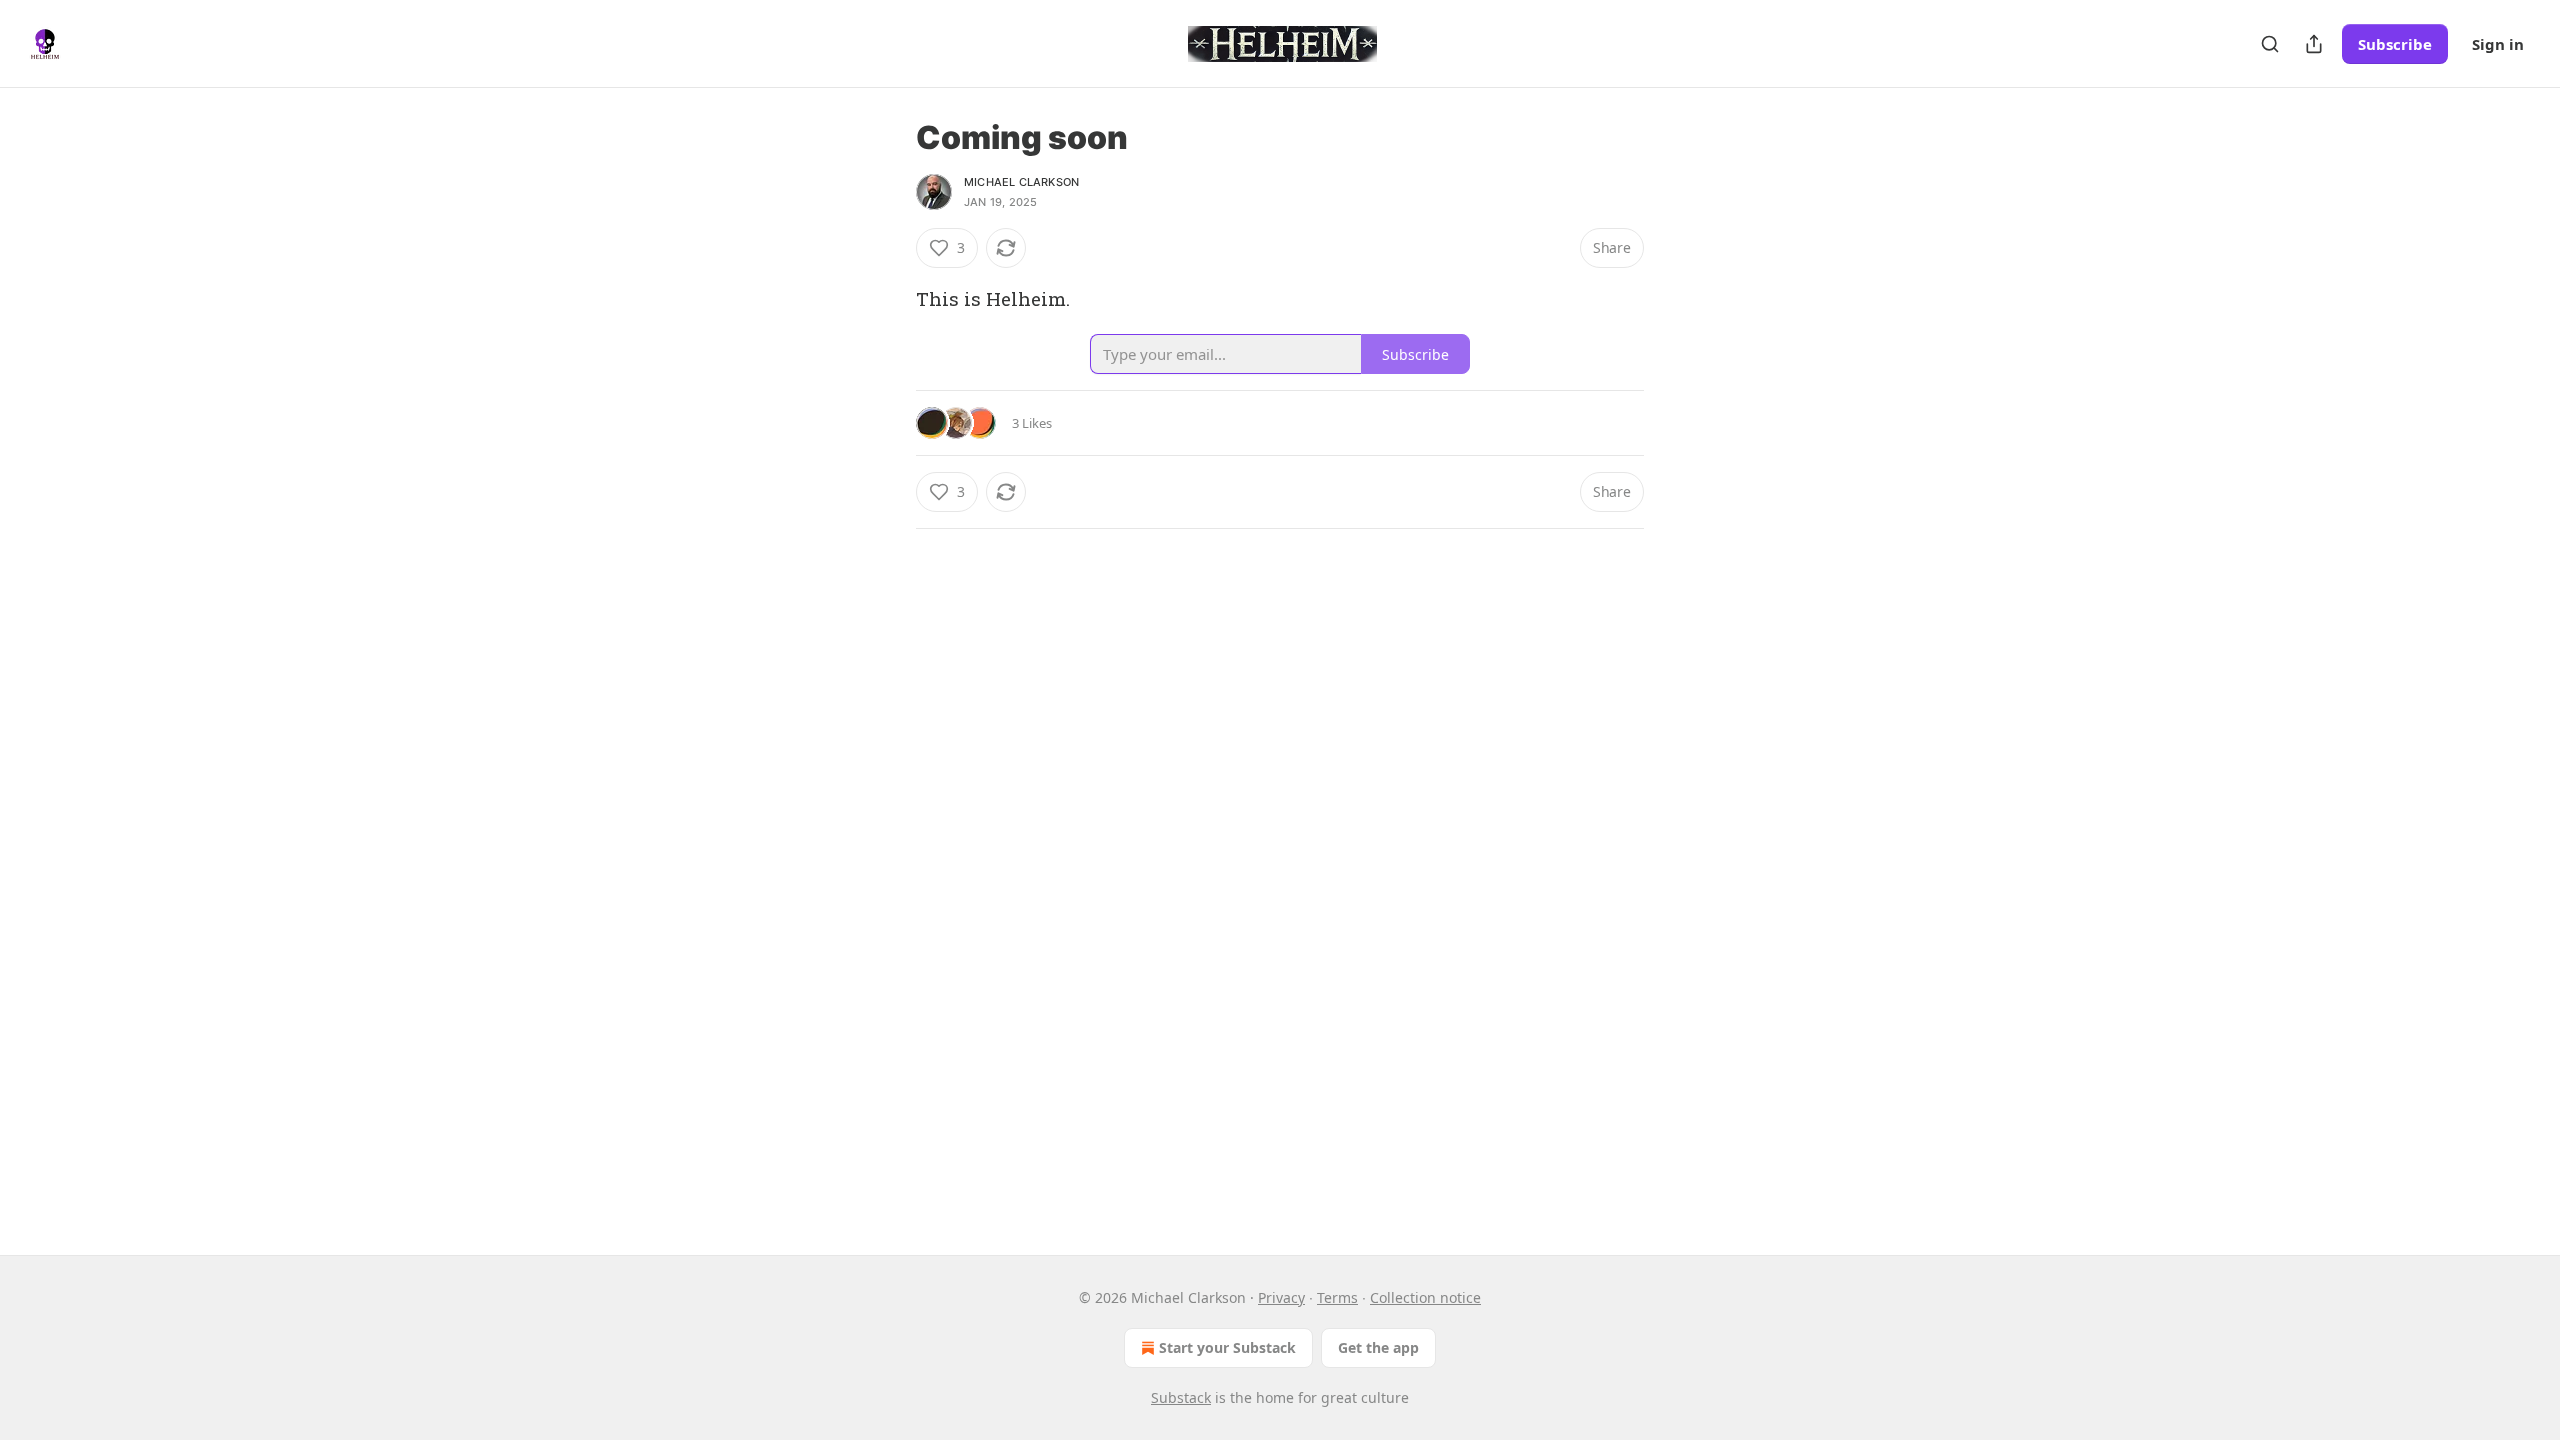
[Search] (2270, 44)
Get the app (1378, 1347)
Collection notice (1425, 1297)
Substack (1181, 1397)
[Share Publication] (2314, 44)
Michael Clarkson (1021, 182)
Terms (1337, 1297)
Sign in (2498, 44)
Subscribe (2395, 44)
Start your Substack (1227, 1347)
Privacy (1281, 1297)
